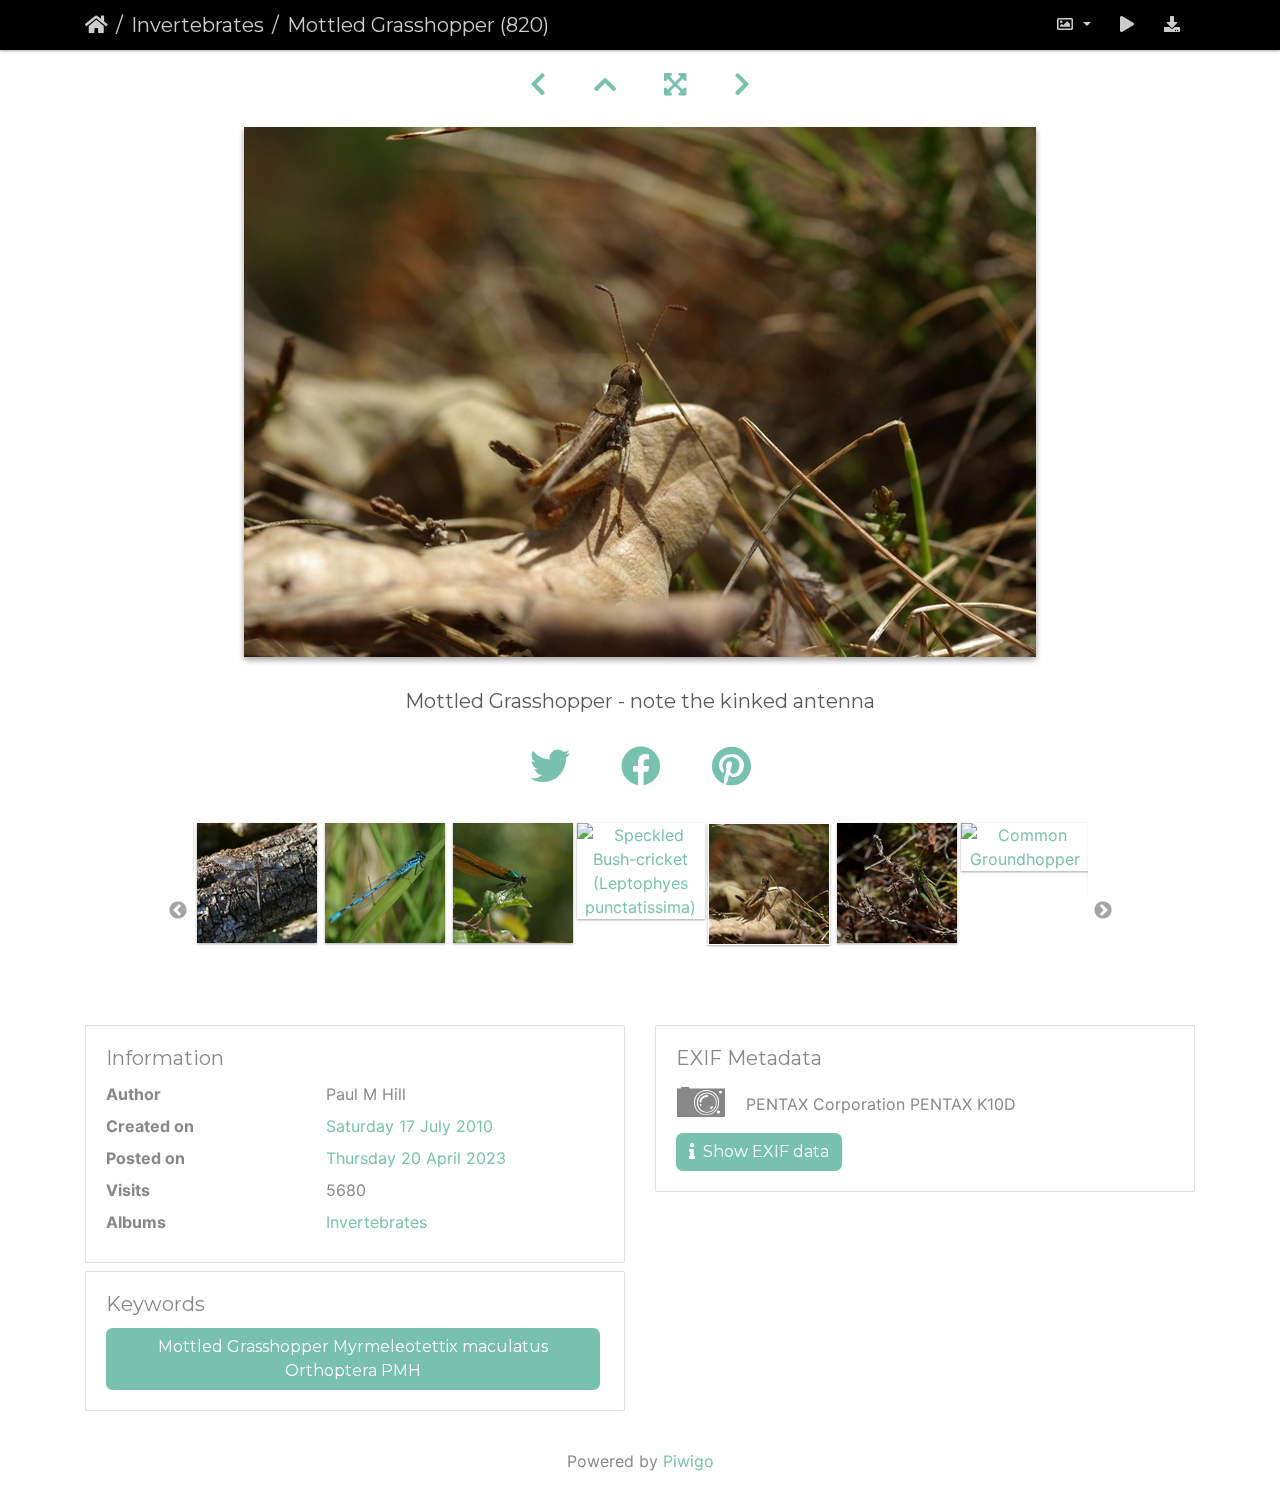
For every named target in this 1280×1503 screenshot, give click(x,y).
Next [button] (1103, 911)
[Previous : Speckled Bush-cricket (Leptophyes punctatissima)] (538, 84)
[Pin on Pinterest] (731, 766)
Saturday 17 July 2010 (409, 1126)
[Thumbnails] (605, 84)
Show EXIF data (764, 1151)
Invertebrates (197, 25)
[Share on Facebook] (646, 766)
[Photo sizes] (1073, 25)
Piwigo (688, 1461)
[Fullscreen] (675, 84)
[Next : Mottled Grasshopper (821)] (742, 84)
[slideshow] (1127, 25)
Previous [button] (178, 911)
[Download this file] (1172, 25)
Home (96, 25)
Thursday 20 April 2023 (416, 1158)
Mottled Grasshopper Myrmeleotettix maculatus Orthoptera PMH (353, 1358)
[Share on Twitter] (555, 766)
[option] (257, 883)
